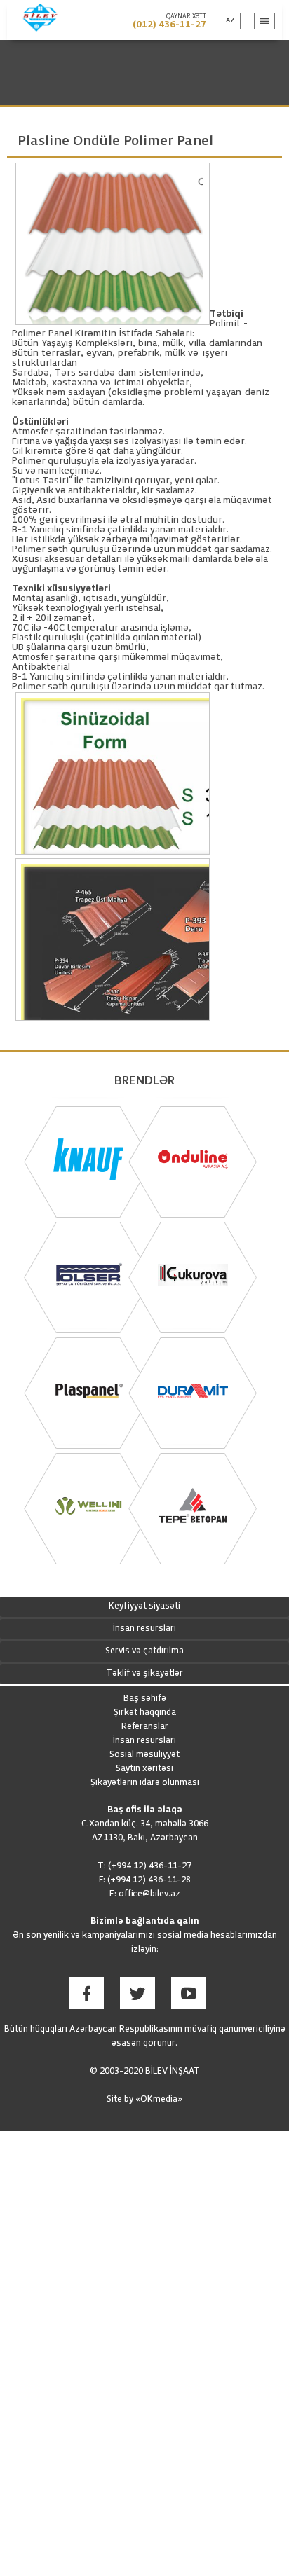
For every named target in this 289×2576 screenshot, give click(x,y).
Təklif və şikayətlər (144, 1674)
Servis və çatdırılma (144, 1651)
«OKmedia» (159, 2100)
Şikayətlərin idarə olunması (145, 1783)
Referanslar (145, 1727)
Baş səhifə (145, 1699)
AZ (230, 21)
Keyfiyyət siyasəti (144, 1606)
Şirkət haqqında (145, 1713)
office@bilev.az (149, 1894)
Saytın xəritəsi (144, 1769)
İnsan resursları (144, 1629)
